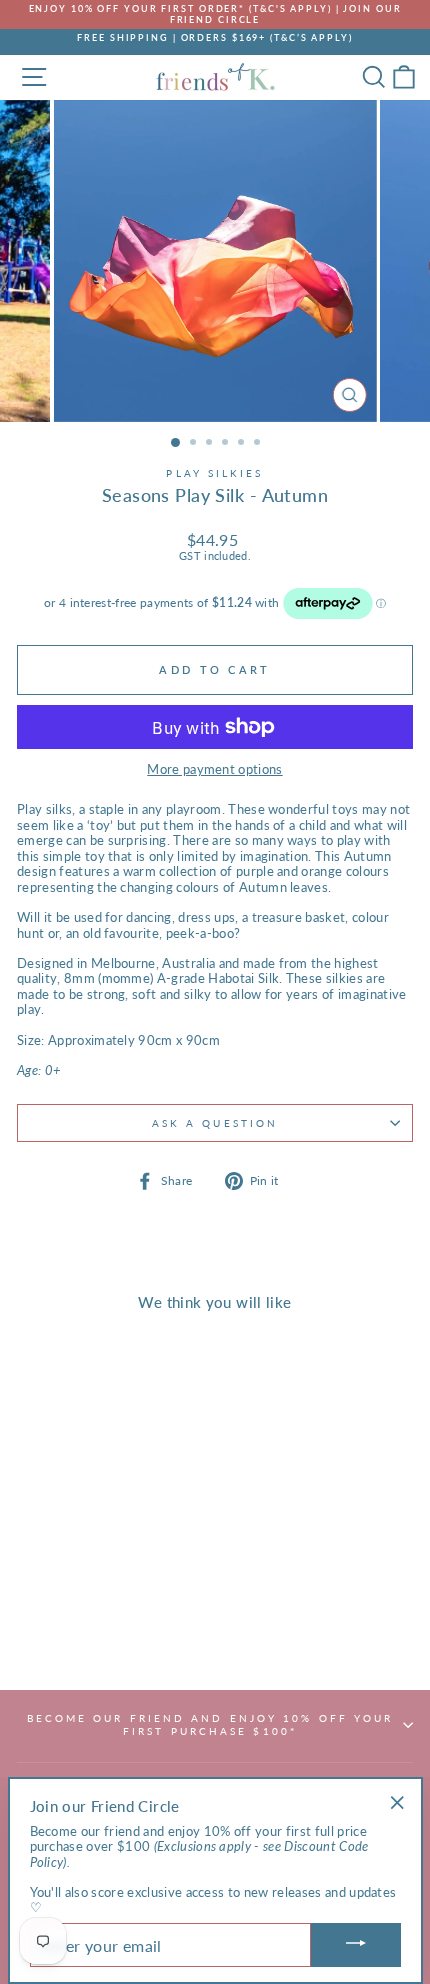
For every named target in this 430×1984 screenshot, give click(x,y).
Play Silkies (214, 473)
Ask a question (215, 1123)
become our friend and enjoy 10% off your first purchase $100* (210, 1724)
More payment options (214, 769)
